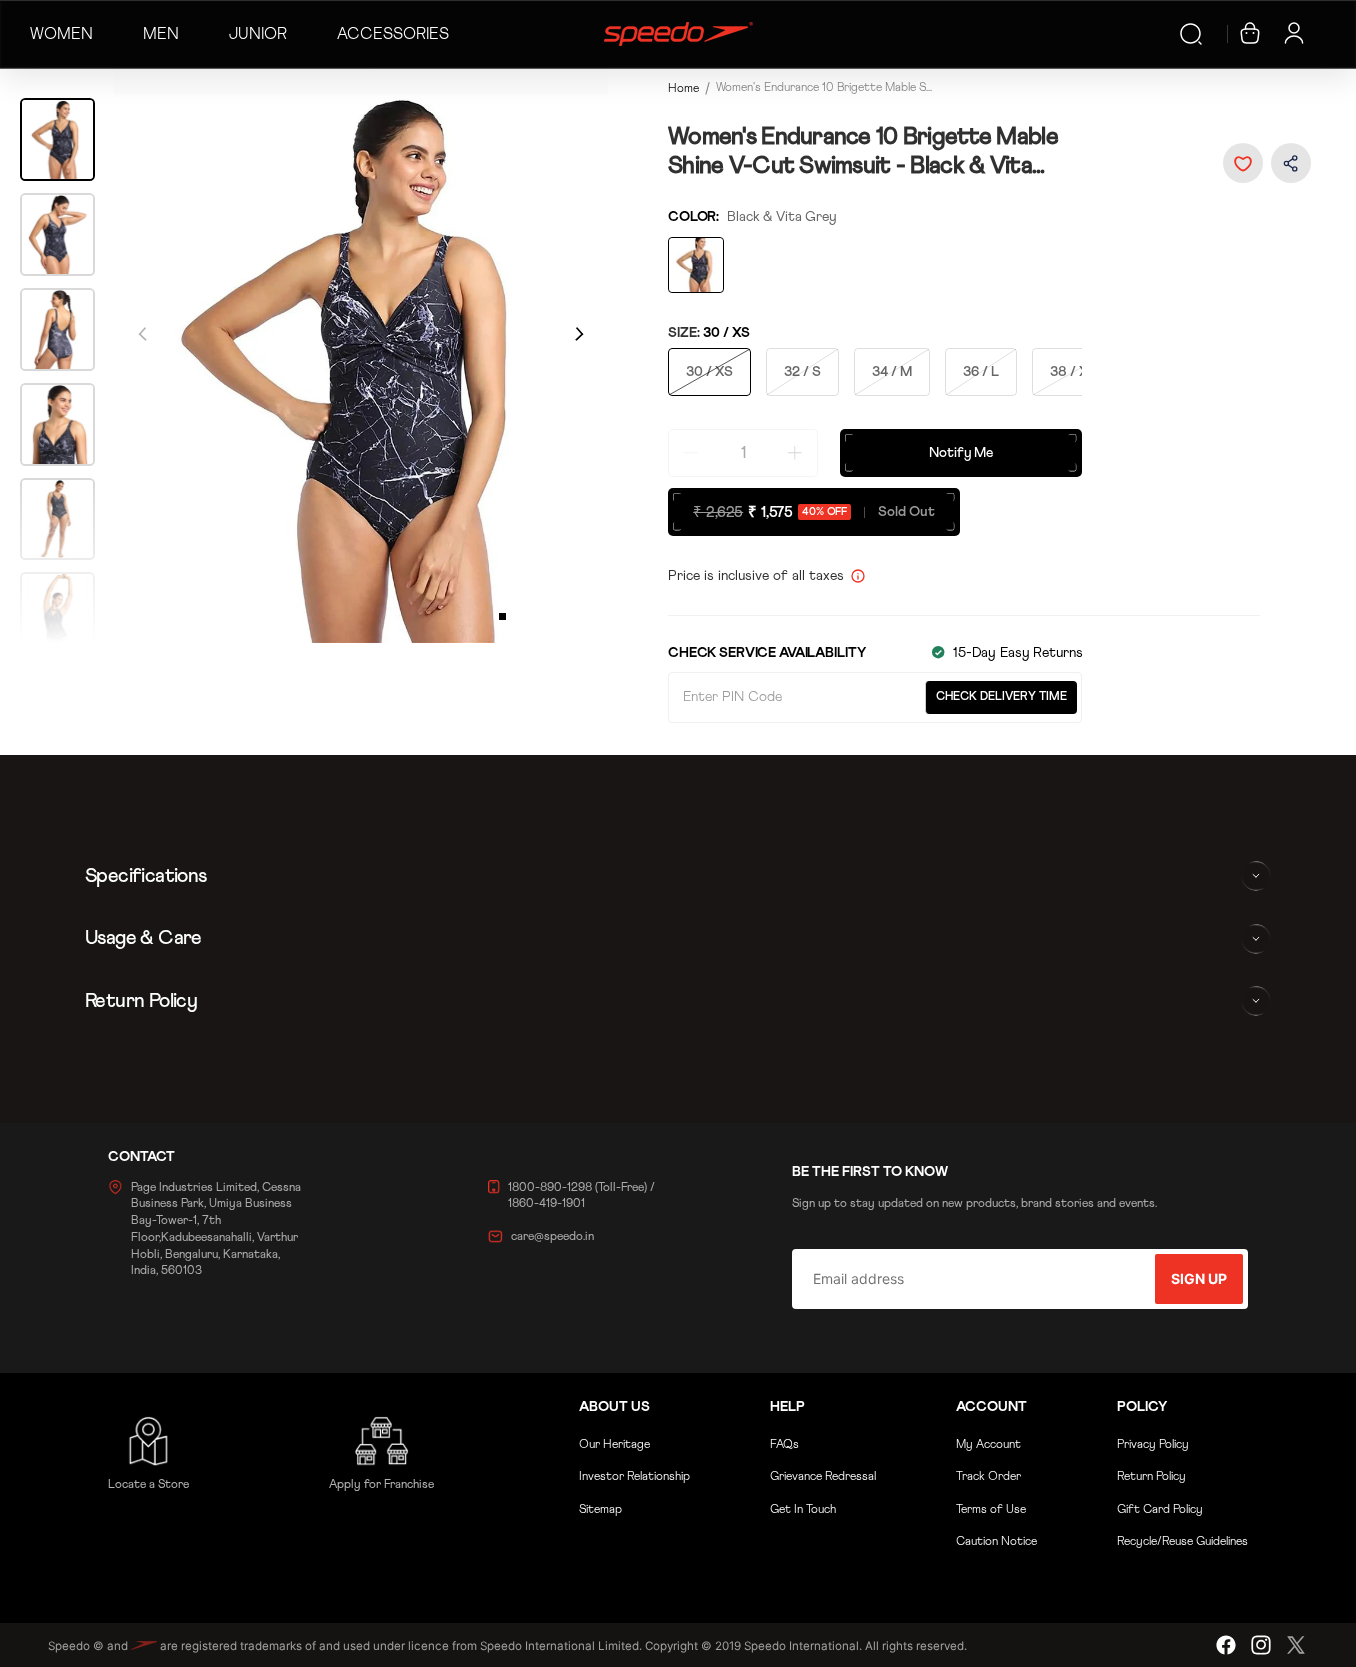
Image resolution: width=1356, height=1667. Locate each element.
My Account (988, 1445)
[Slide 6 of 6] (57, 613)
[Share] (1291, 162)
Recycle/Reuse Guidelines (1182, 1542)
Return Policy (1151, 1477)
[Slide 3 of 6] (57, 329)
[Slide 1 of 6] (57, 139)
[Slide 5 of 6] (57, 519)
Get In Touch (803, 1510)
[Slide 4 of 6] (57, 424)
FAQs (784, 1445)
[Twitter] (1296, 1645)
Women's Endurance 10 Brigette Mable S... (824, 88)
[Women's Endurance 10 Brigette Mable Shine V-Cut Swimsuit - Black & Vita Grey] (696, 265)
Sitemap (600, 1510)
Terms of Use (991, 1510)
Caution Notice (996, 1542)
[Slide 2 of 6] (57, 234)
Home (683, 89)
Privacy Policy (1153, 1445)
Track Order (988, 1477)
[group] (361, 355)
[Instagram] (1261, 1645)
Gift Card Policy (1160, 1510)
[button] (1243, 163)
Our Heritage (614, 1445)
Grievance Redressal (823, 1477)
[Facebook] (1226, 1645)
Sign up (1199, 1278)
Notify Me (961, 453)
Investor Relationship (634, 1477)
